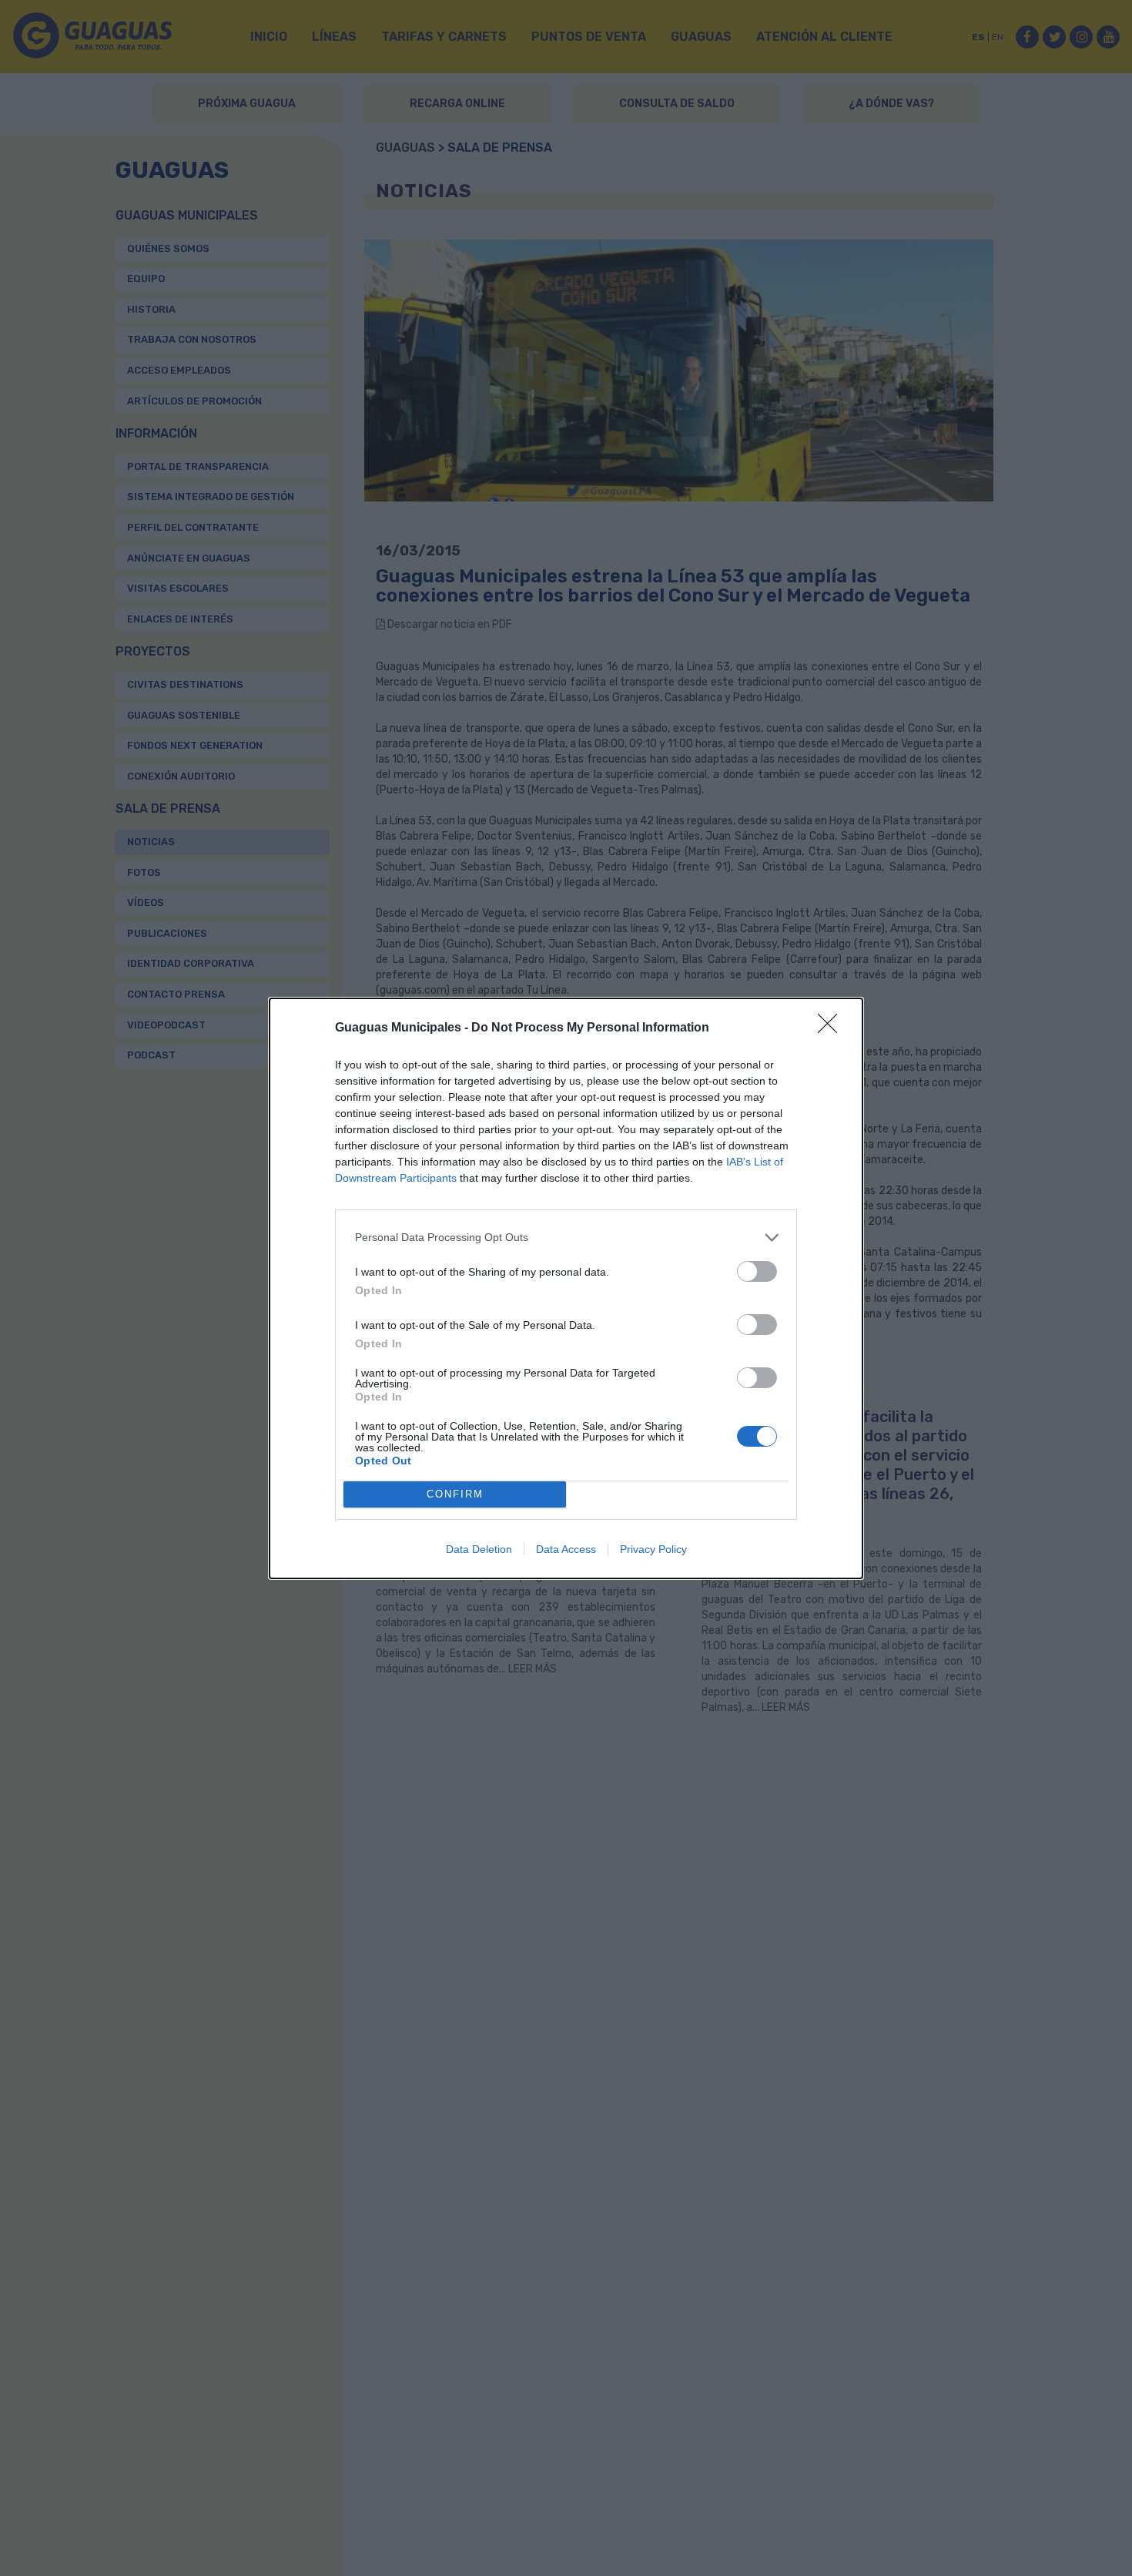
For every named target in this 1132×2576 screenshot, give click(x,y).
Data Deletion (479, 1549)
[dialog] (566, 1288)
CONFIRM (455, 1494)
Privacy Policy (653, 1549)
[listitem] (566, 1238)
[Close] (832, 1028)
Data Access (566, 1549)
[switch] (757, 1271)
